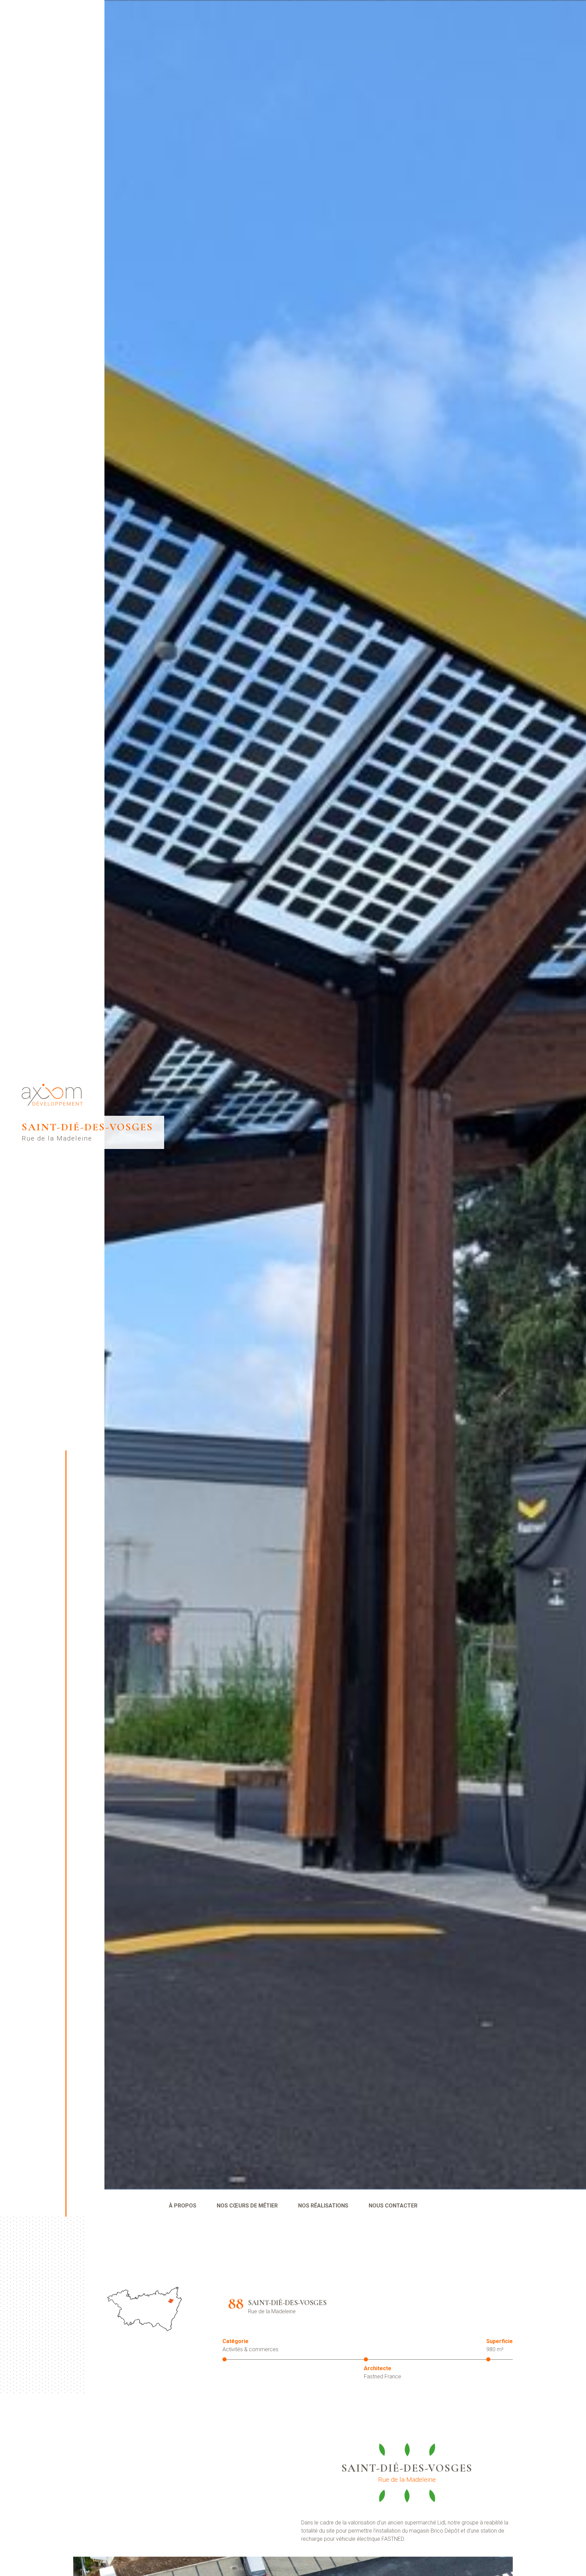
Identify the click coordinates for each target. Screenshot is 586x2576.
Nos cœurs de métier (247, 2206)
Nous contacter (393, 2206)
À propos (183, 2206)
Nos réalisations (323, 2206)
